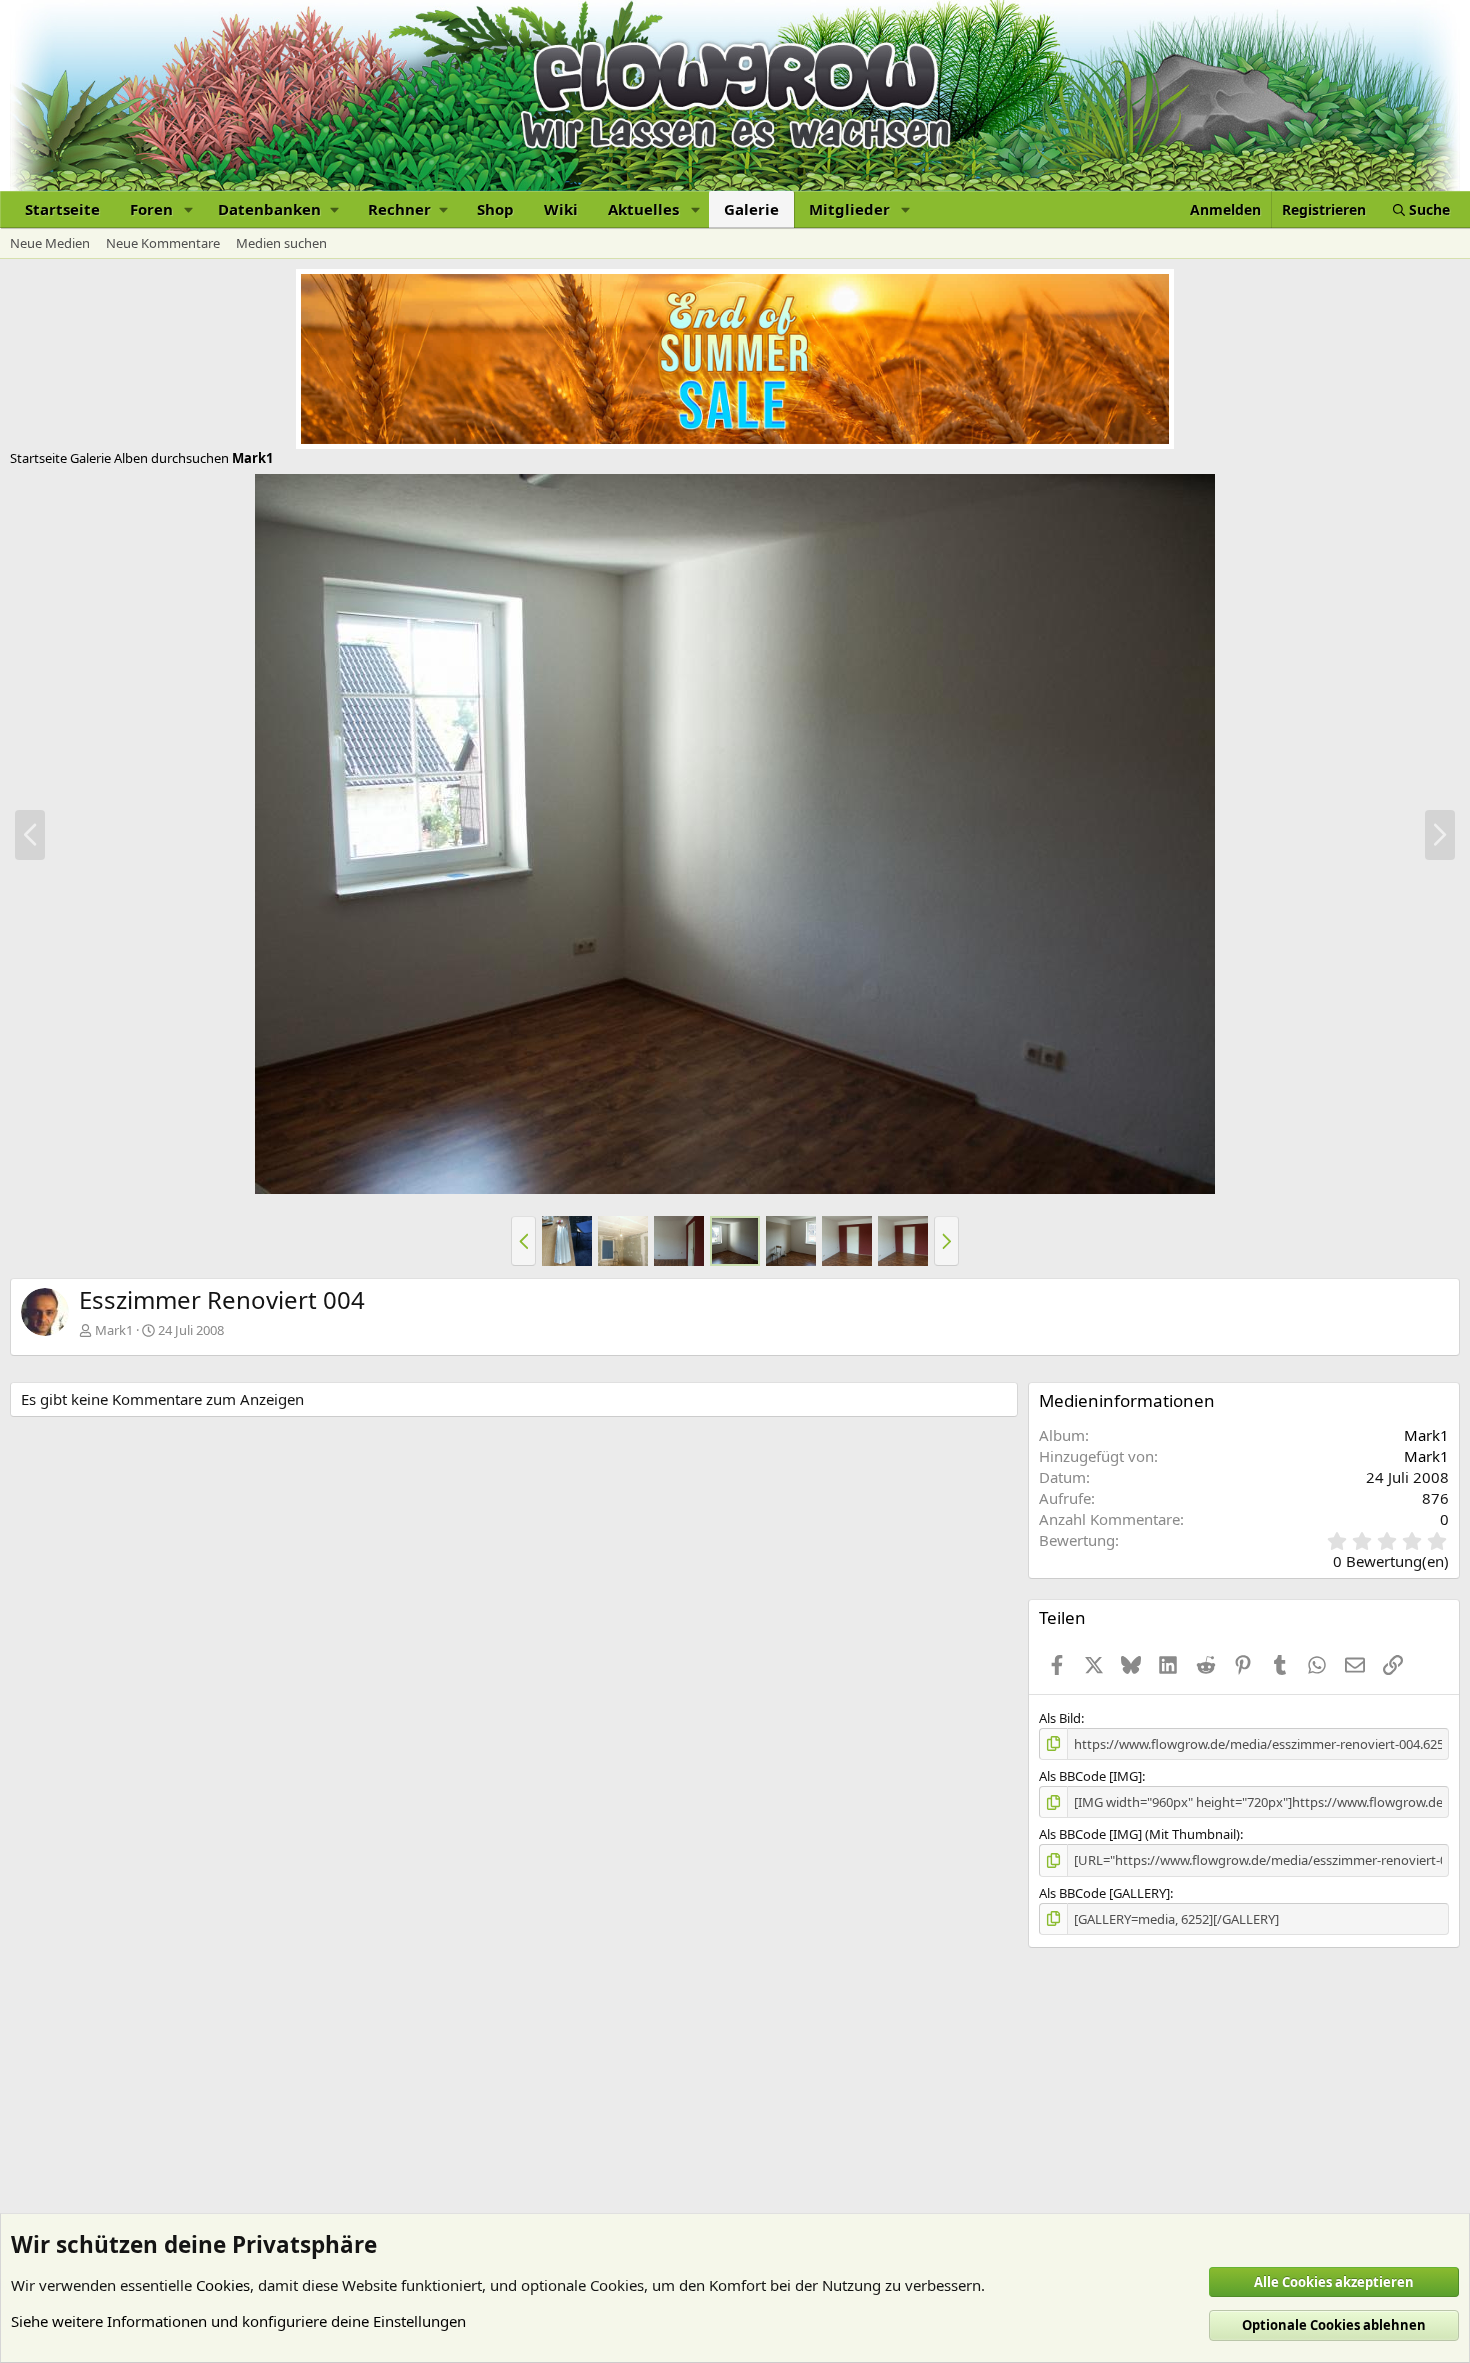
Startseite (62, 209)
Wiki (561, 209)
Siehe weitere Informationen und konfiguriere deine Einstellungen (238, 2321)
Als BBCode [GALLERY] (1104, 1893)
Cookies (223, 2285)
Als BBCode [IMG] (1090, 1776)
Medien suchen (281, 243)
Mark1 (114, 1330)
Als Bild (1060, 1718)
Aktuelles (643, 209)
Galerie (751, 209)
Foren (151, 209)
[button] (189, 209)
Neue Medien (50, 243)
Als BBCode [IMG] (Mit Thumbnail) (1139, 1834)
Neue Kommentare (163, 243)
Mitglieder (849, 209)
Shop (495, 209)
